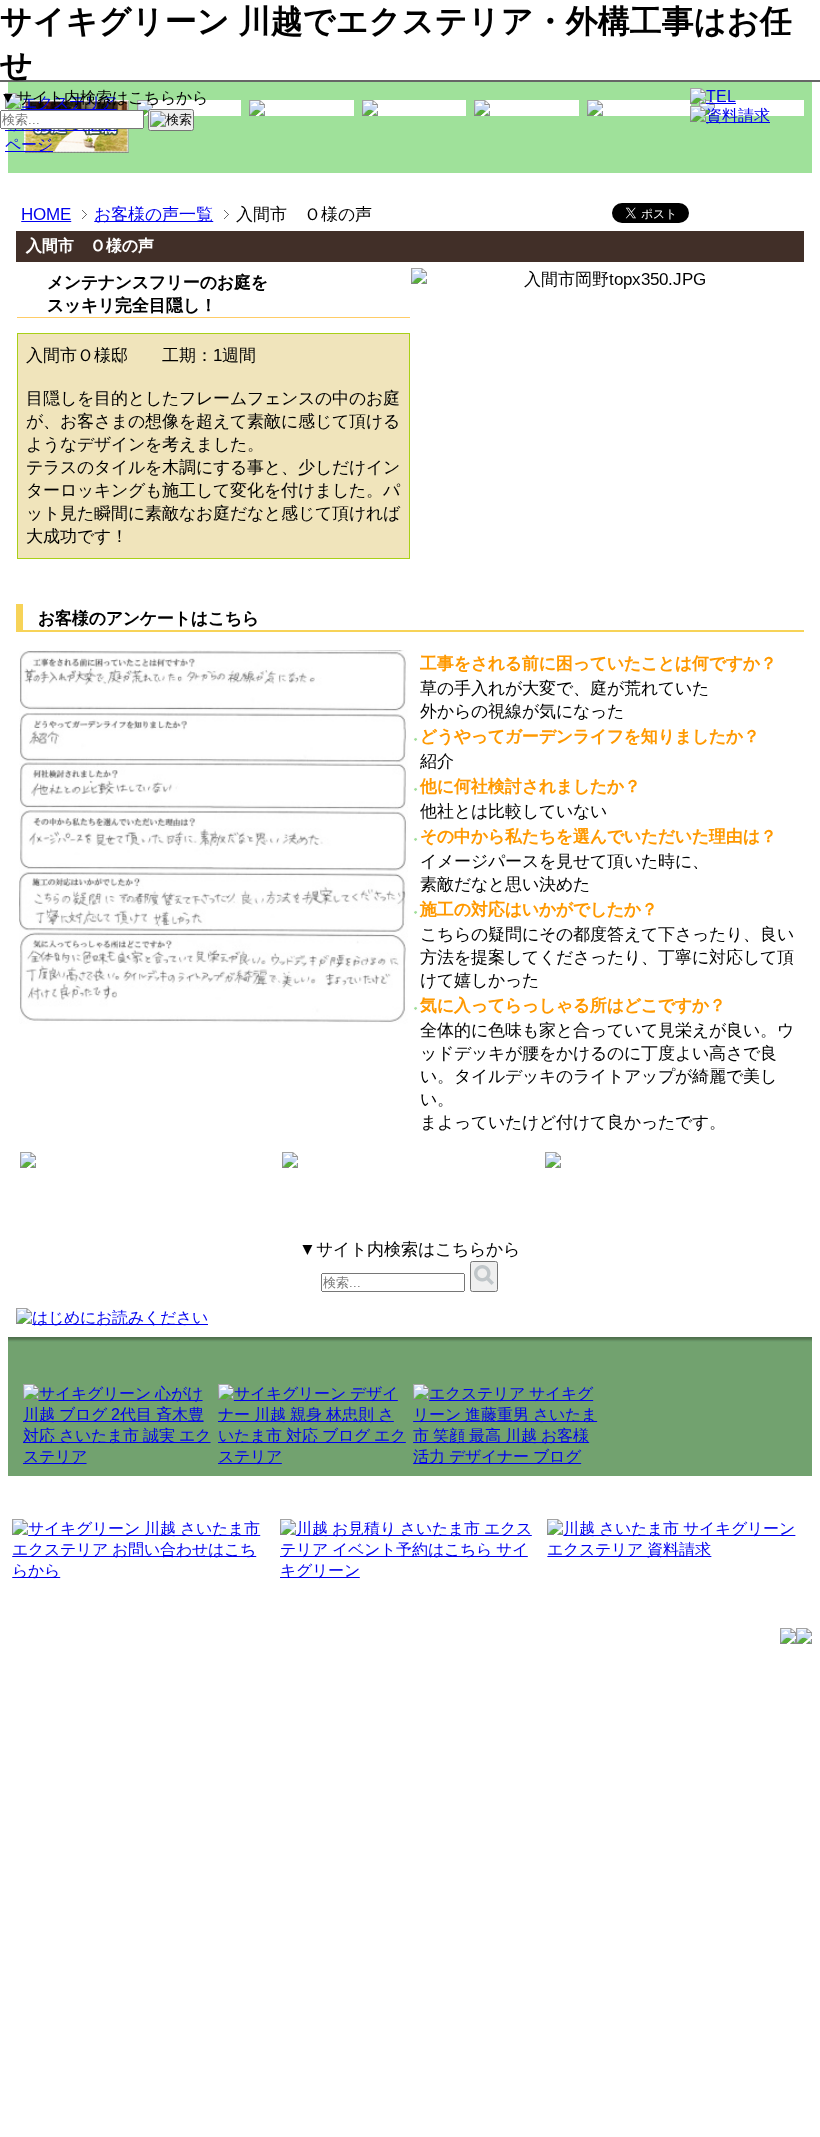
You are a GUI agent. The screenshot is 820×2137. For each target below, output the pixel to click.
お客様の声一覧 (153, 214)
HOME (46, 214)
